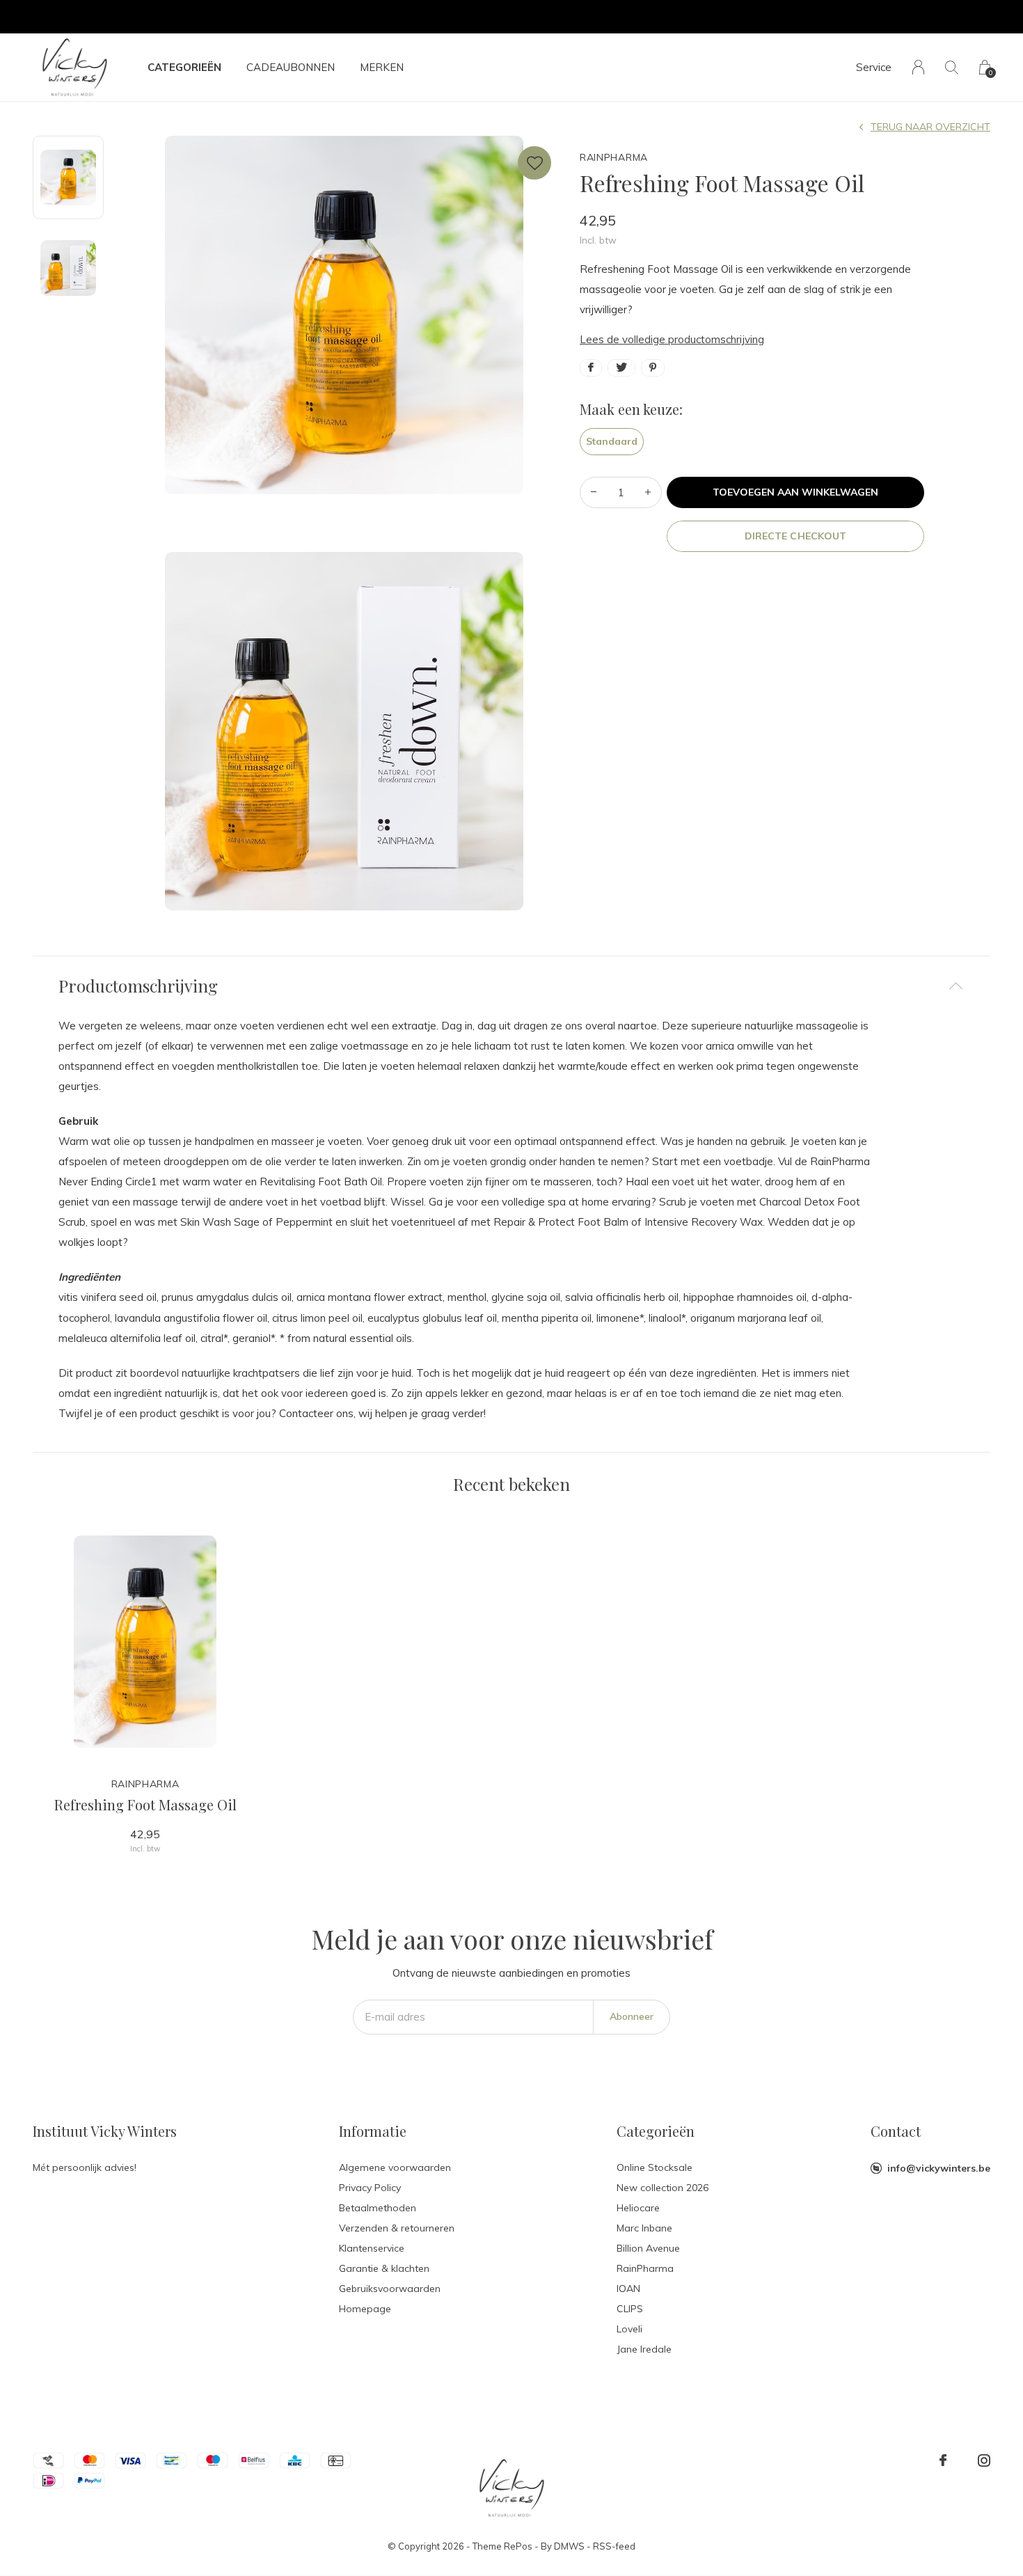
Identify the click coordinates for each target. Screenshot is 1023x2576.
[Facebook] (943, 2460)
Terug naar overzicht (930, 127)
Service (874, 67)
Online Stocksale (655, 2167)
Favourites (534, 163)
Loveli (629, 2329)
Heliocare (638, 2208)
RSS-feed (614, 2546)
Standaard (612, 441)
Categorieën (184, 67)
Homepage (365, 2309)
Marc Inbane (644, 2228)
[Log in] (918, 67)
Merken (382, 67)
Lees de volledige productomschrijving (672, 339)
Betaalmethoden (378, 2208)
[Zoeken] (952, 67)
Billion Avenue (648, 2248)
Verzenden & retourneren (397, 2228)
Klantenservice (372, 2248)
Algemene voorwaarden (395, 2167)
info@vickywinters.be (939, 2168)
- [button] (594, 492)
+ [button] (648, 492)
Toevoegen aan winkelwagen (796, 492)
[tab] (511, 986)
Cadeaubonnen (291, 67)
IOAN (628, 2289)
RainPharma (645, 2268)
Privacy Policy (370, 2188)
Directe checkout (795, 536)
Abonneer (632, 2016)
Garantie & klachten (384, 2268)
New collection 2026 (663, 2188)
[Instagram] (984, 2460)
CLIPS (630, 2309)
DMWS (569, 2546)
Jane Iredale (644, 2349)
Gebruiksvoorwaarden (390, 2289)
